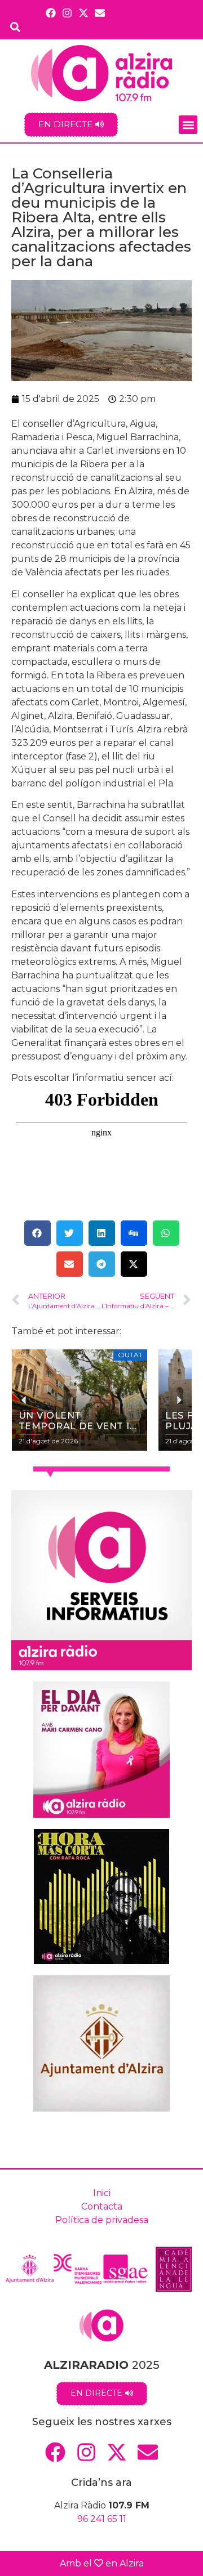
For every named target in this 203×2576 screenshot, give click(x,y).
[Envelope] (100, 13)
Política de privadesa (102, 2220)
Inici (102, 2193)
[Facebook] (50, 13)
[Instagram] (67, 13)
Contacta (102, 2206)
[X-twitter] (84, 13)
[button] (188, 125)
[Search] (16, 27)
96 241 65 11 (102, 2519)
